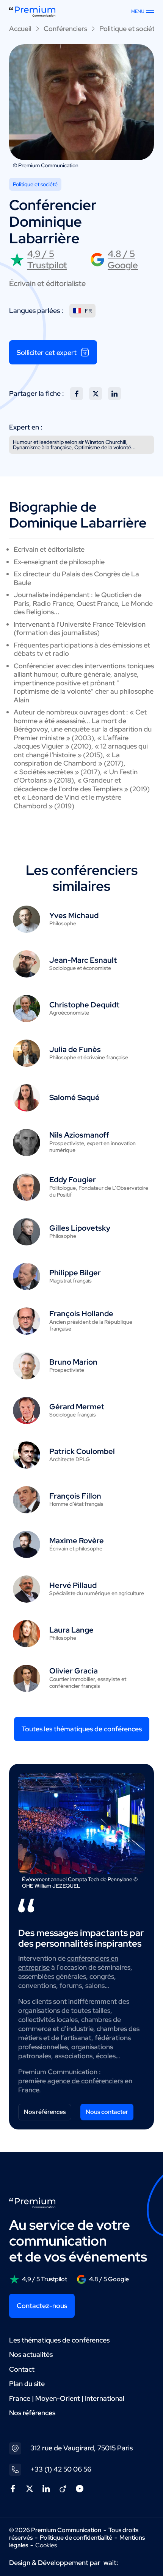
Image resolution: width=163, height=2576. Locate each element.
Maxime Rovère (77, 1541)
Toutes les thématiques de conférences (82, 1729)
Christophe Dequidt (84, 1005)
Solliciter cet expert (47, 353)
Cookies (46, 2545)
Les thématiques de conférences (59, 2340)
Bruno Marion (73, 1362)
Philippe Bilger (75, 1273)
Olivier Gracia (74, 1671)
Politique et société (129, 29)
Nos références (45, 2112)
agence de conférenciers (85, 2081)
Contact (22, 2369)
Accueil (20, 29)
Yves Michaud (74, 915)
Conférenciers (65, 29)
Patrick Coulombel (82, 1451)
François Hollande (81, 1314)
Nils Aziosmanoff (79, 1135)
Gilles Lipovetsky (80, 1228)
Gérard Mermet (77, 1407)
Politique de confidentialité (76, 2538)
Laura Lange (71, 1630)
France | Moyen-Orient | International (67, 2398)
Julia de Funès (75, 1049)
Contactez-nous (42, 2306)
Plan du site (27, 2384)
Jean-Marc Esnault (83, 960)
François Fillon (75, 1496)
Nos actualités (31, 2354)
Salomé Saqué (74, 1097)
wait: (111, 2563)
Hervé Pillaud (73, 1585)
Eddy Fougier (73, 1180)
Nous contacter (107, 2112)
